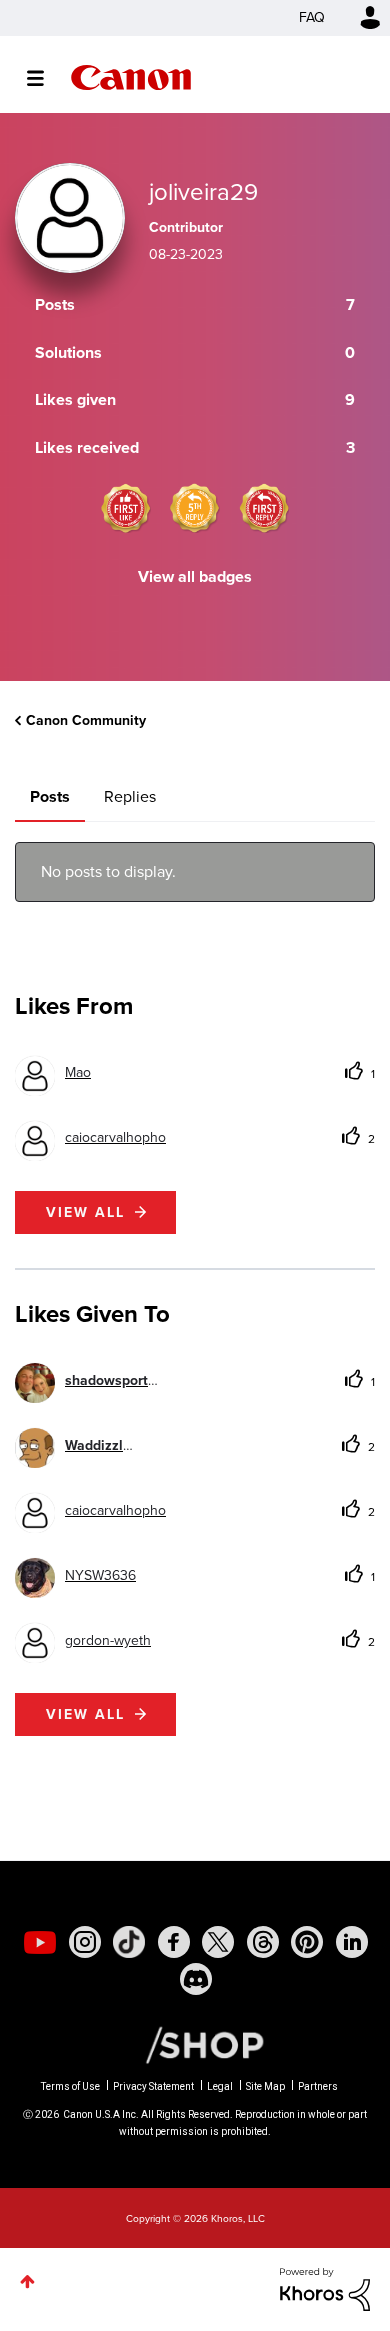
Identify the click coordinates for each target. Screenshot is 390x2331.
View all (85, 1212)
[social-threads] (263, 1942)
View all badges (195, 576)
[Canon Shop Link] (195, 2044)
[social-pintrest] (307, 1942)
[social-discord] (196, 1979)
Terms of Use (70, 2086)
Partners (318, 2086)
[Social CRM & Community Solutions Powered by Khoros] (325, 2288)
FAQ (312, 17)
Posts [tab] (50, 796)
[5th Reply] (195, 508)
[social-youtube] (40, 1942)
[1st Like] (126, 508)
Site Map (265, 2086)
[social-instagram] (85, 1942)
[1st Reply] (264, 508)
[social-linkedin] (352, 1942)
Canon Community (131, 77)
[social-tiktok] (129, 1942)
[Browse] (45, 78)
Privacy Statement (153, 2086)
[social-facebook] (174, 1942)
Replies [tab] (130, 796)
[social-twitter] (218, 1942)
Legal (220, 2086)
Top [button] (27, 2281)
